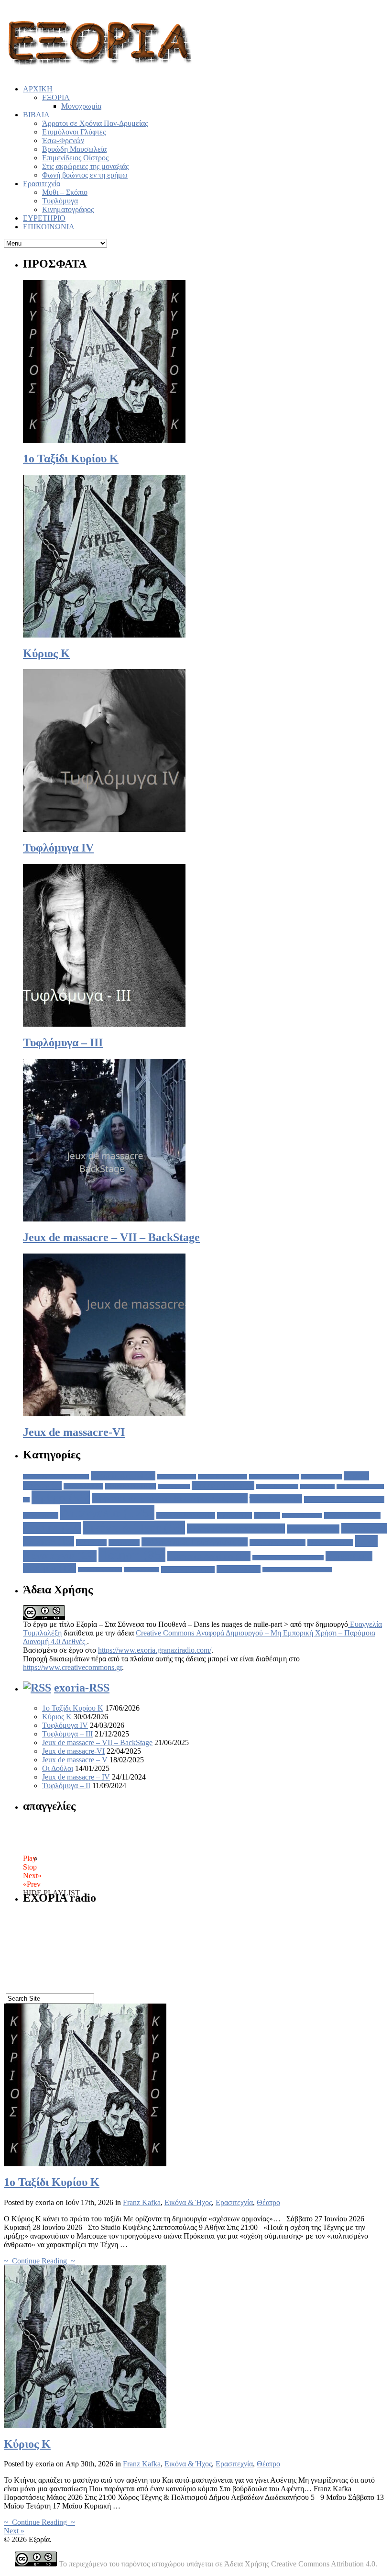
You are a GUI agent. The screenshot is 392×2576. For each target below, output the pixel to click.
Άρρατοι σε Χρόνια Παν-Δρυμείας (95, 123)
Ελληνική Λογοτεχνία (236, 1529)
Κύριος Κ (46, 653)
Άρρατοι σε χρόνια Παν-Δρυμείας (170, 1498)
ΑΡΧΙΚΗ (38, 89)
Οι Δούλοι (58, 1768)
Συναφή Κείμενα (100, 1570)
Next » (14, 2531)
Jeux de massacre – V (75, 1760)
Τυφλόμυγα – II (66, 1786)
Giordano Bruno (131, 1486)
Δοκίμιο (52, 1528)
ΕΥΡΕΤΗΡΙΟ (44, 218)
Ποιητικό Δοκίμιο (209, 1556)
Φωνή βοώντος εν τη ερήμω (85, 175)
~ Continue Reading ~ (39, 2261)
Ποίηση (132, 1555)
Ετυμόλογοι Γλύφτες (74, 132)
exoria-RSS (82, 1688)
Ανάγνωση (41, 1515)
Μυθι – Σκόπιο (65, 192)
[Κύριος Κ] (85, 2425)
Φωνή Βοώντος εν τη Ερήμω (297, 1570)
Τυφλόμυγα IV (58, 848)
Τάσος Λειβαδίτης (188, 1569)
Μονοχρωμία (81, 106)
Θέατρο (91, 1542)
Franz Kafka (83, 1486)
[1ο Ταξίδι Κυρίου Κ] (85, 2164)
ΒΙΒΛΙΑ (36, 115)
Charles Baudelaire (223, 1477)
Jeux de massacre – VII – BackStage (111, 1237)
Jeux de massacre (223, 1485)
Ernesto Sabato (321, 1477)
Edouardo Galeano (274, 1477)
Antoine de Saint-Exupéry (56, 1477)
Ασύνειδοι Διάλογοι (186, 1515)
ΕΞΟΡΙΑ (56, 97)
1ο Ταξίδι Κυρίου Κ (71, 459)
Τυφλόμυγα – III (63, 1042)
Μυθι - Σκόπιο (330, 1543)
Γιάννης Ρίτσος (302, 1516)
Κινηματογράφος (68, 209)
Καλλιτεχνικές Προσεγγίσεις (195, 1542)
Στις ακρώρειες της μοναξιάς (85, 166)
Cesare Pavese (177, 1477)
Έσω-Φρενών (63, 140)
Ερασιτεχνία (42, 184)
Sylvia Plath (317, 1486)
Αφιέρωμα (234, 1515)
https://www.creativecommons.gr (72, 1667)
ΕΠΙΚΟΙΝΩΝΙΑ (49, 227)
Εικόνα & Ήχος (134, 1528)
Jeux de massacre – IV (76, 1777)
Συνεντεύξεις (142, 1570)
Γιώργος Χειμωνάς (352, 1515)
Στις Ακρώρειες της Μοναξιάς (288, 1558)
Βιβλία (267, 1515)
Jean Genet (174, 1486)
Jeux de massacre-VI (74, 1432)
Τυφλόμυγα (60, 201)
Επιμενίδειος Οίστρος (75, 158)
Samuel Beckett (277, 1486)
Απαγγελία (107, 1512)
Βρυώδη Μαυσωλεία (74, 149)
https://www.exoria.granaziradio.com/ (155, 1650)
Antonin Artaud (123, 1476)
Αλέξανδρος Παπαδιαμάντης (344, 1500)
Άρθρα (61, 1497)
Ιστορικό (124, 1543)
